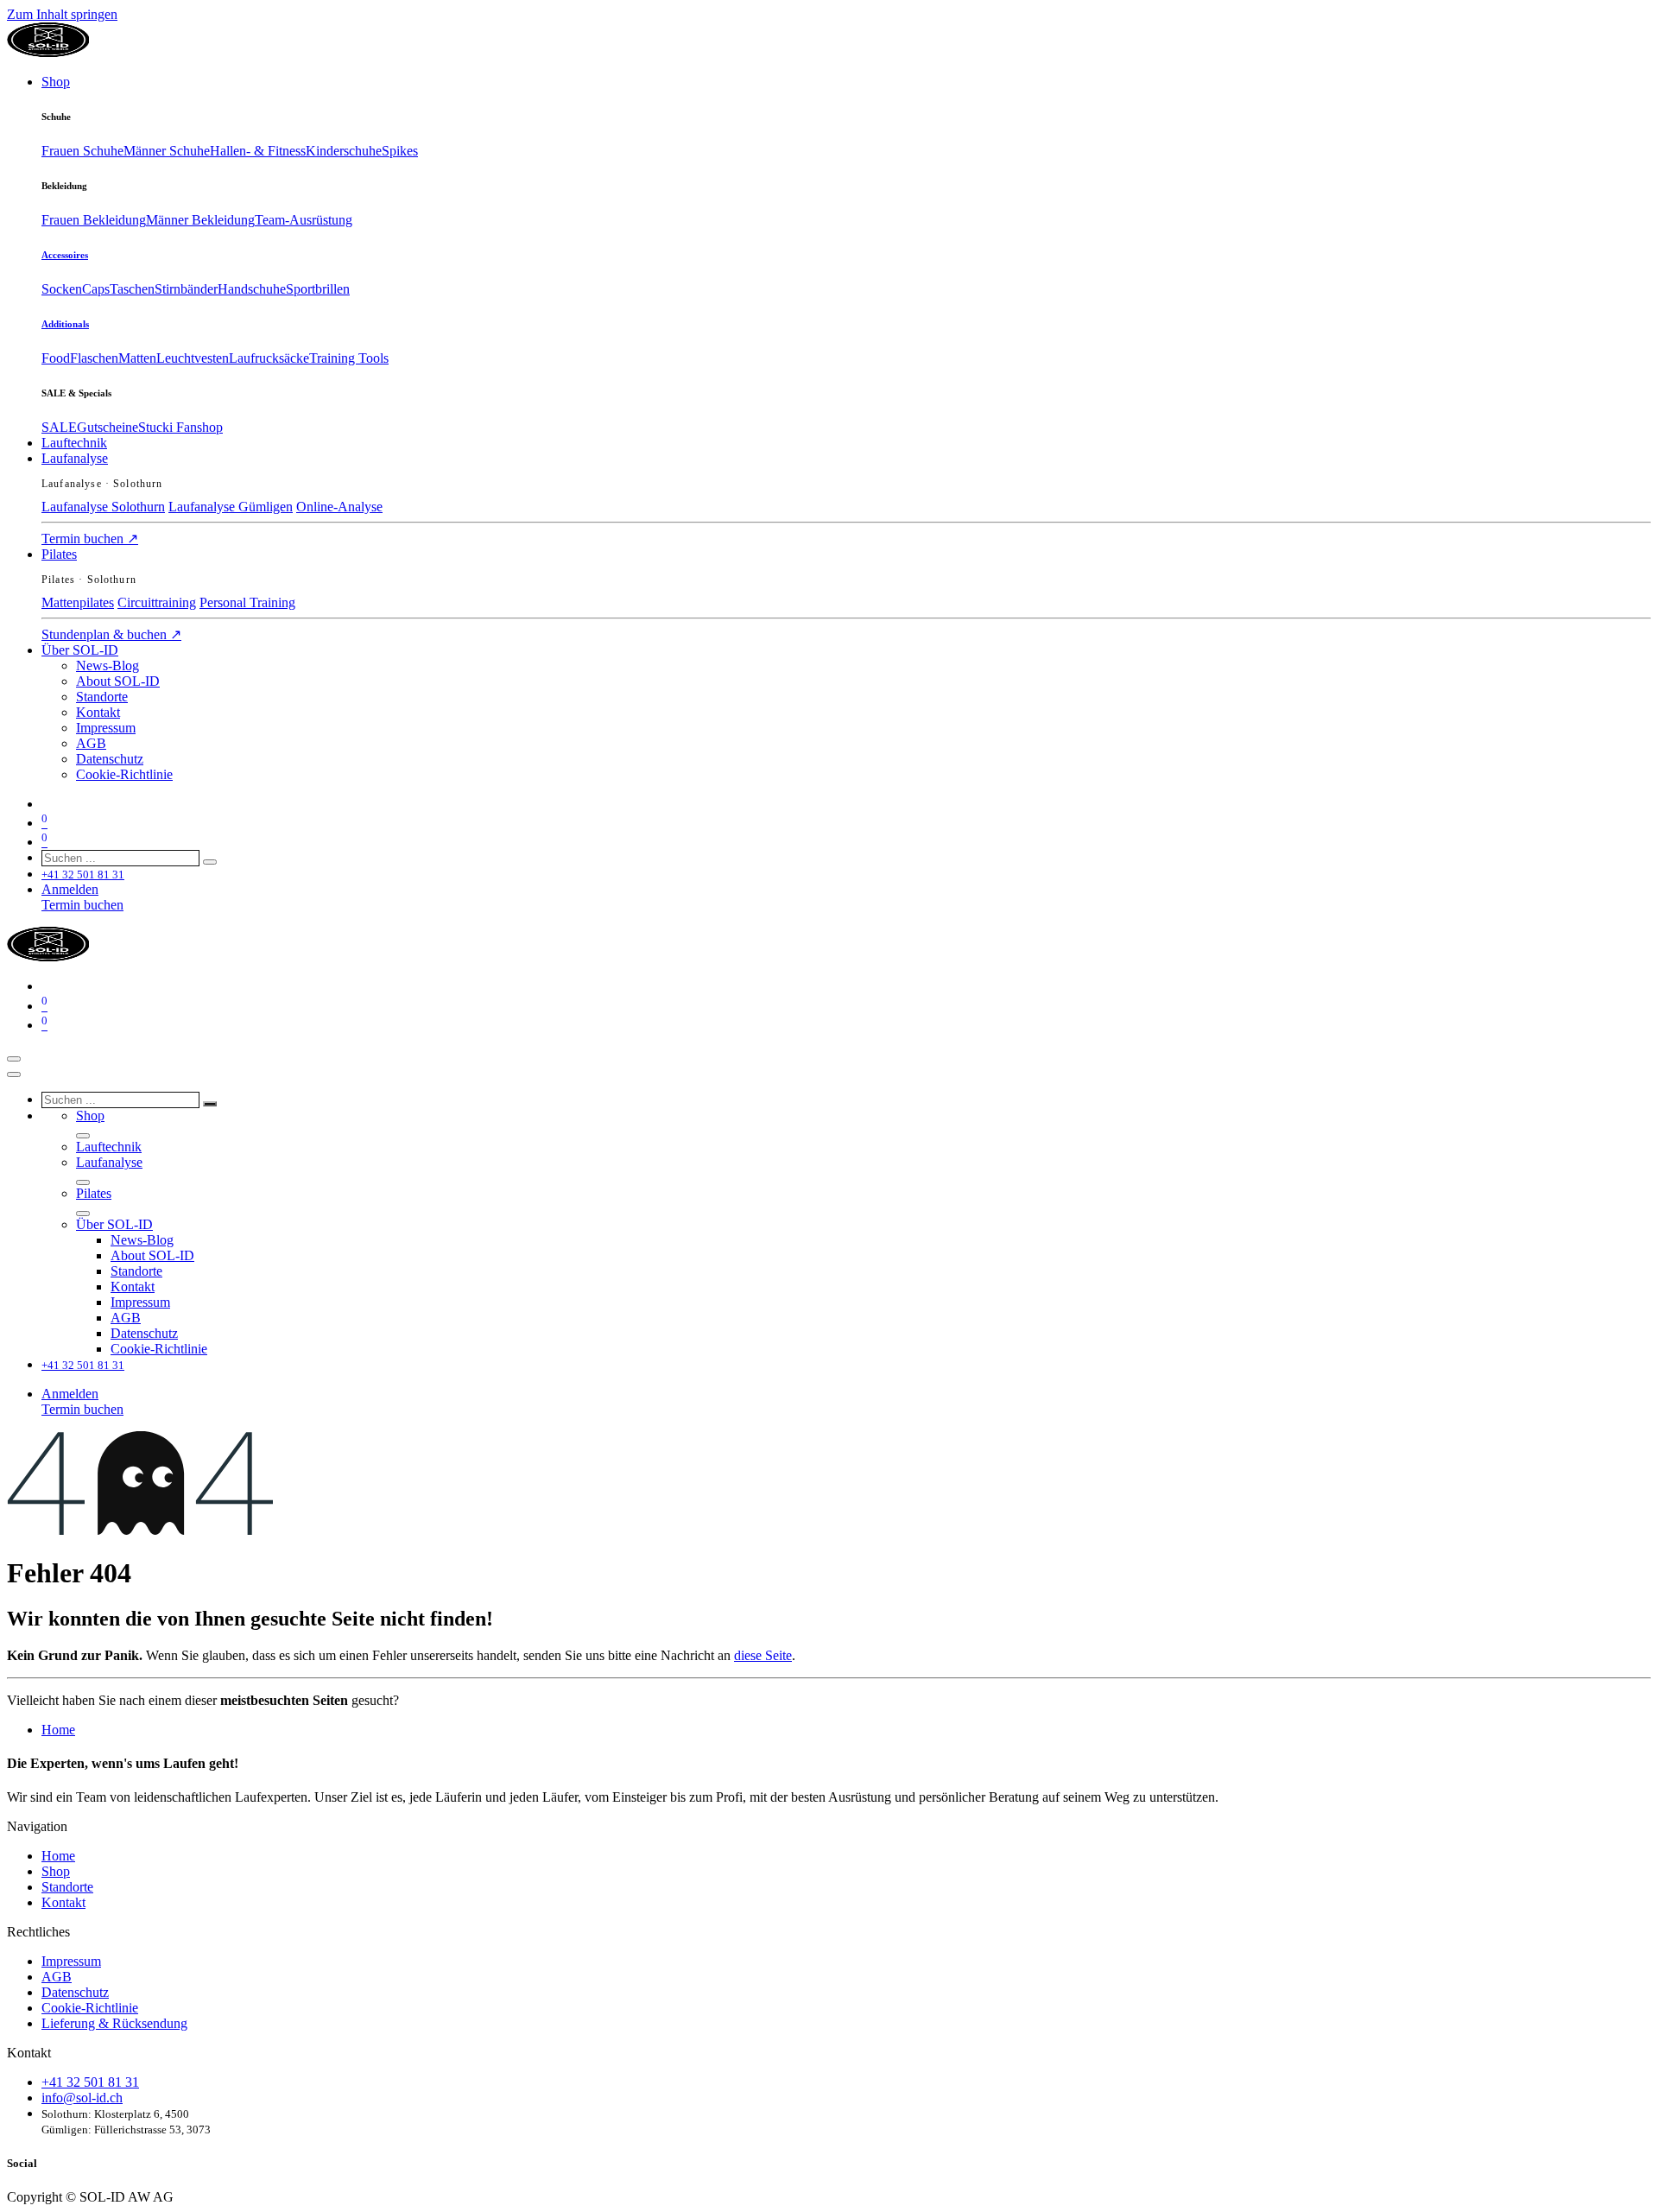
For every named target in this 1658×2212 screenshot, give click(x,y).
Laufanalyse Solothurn (103, 507)
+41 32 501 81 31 (90, 2082)
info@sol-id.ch (82, 2098)
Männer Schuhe (167, 151)
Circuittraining (157, 602)
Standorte (67, 1887)
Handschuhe (252, 289)
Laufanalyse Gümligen (231, 507)
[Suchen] (210, 862)
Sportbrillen (318, 289)
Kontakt (63, 1902)
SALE (59, 427)
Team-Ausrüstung (304, 220)
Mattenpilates (78, 602)
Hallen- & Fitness (258, 151)
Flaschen (94, 358)
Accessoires (65, 255)
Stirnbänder (186, 289)
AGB (57, 1977)
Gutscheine (108, 427)
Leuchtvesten (193, 358)
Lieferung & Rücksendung (114, 2023)
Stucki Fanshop (180, 427)
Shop (56, 1871)
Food (56, 358)
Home (58, 1730)
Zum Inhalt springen (62, 14)
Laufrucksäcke (269, 358)
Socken (62, 289)
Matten (137, 358)
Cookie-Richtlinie (90, 2008)
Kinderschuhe (344, 151)
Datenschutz (75, 1992)
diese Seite (763, 1655)
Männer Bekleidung (200, 220)
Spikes (400, 151)
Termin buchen (90, 539)
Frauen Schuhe (82, 151)
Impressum (71, 1961)
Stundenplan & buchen (111, 634)
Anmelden (70, 889)
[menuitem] (56, 82)
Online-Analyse (339, 507)
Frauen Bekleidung (94, 220)
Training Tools (349, 358)
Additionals (65, 324)
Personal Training (247, 602)
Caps (96, 289)
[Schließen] (14, 1074)
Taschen (132, 289)
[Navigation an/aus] (14, 1059)
